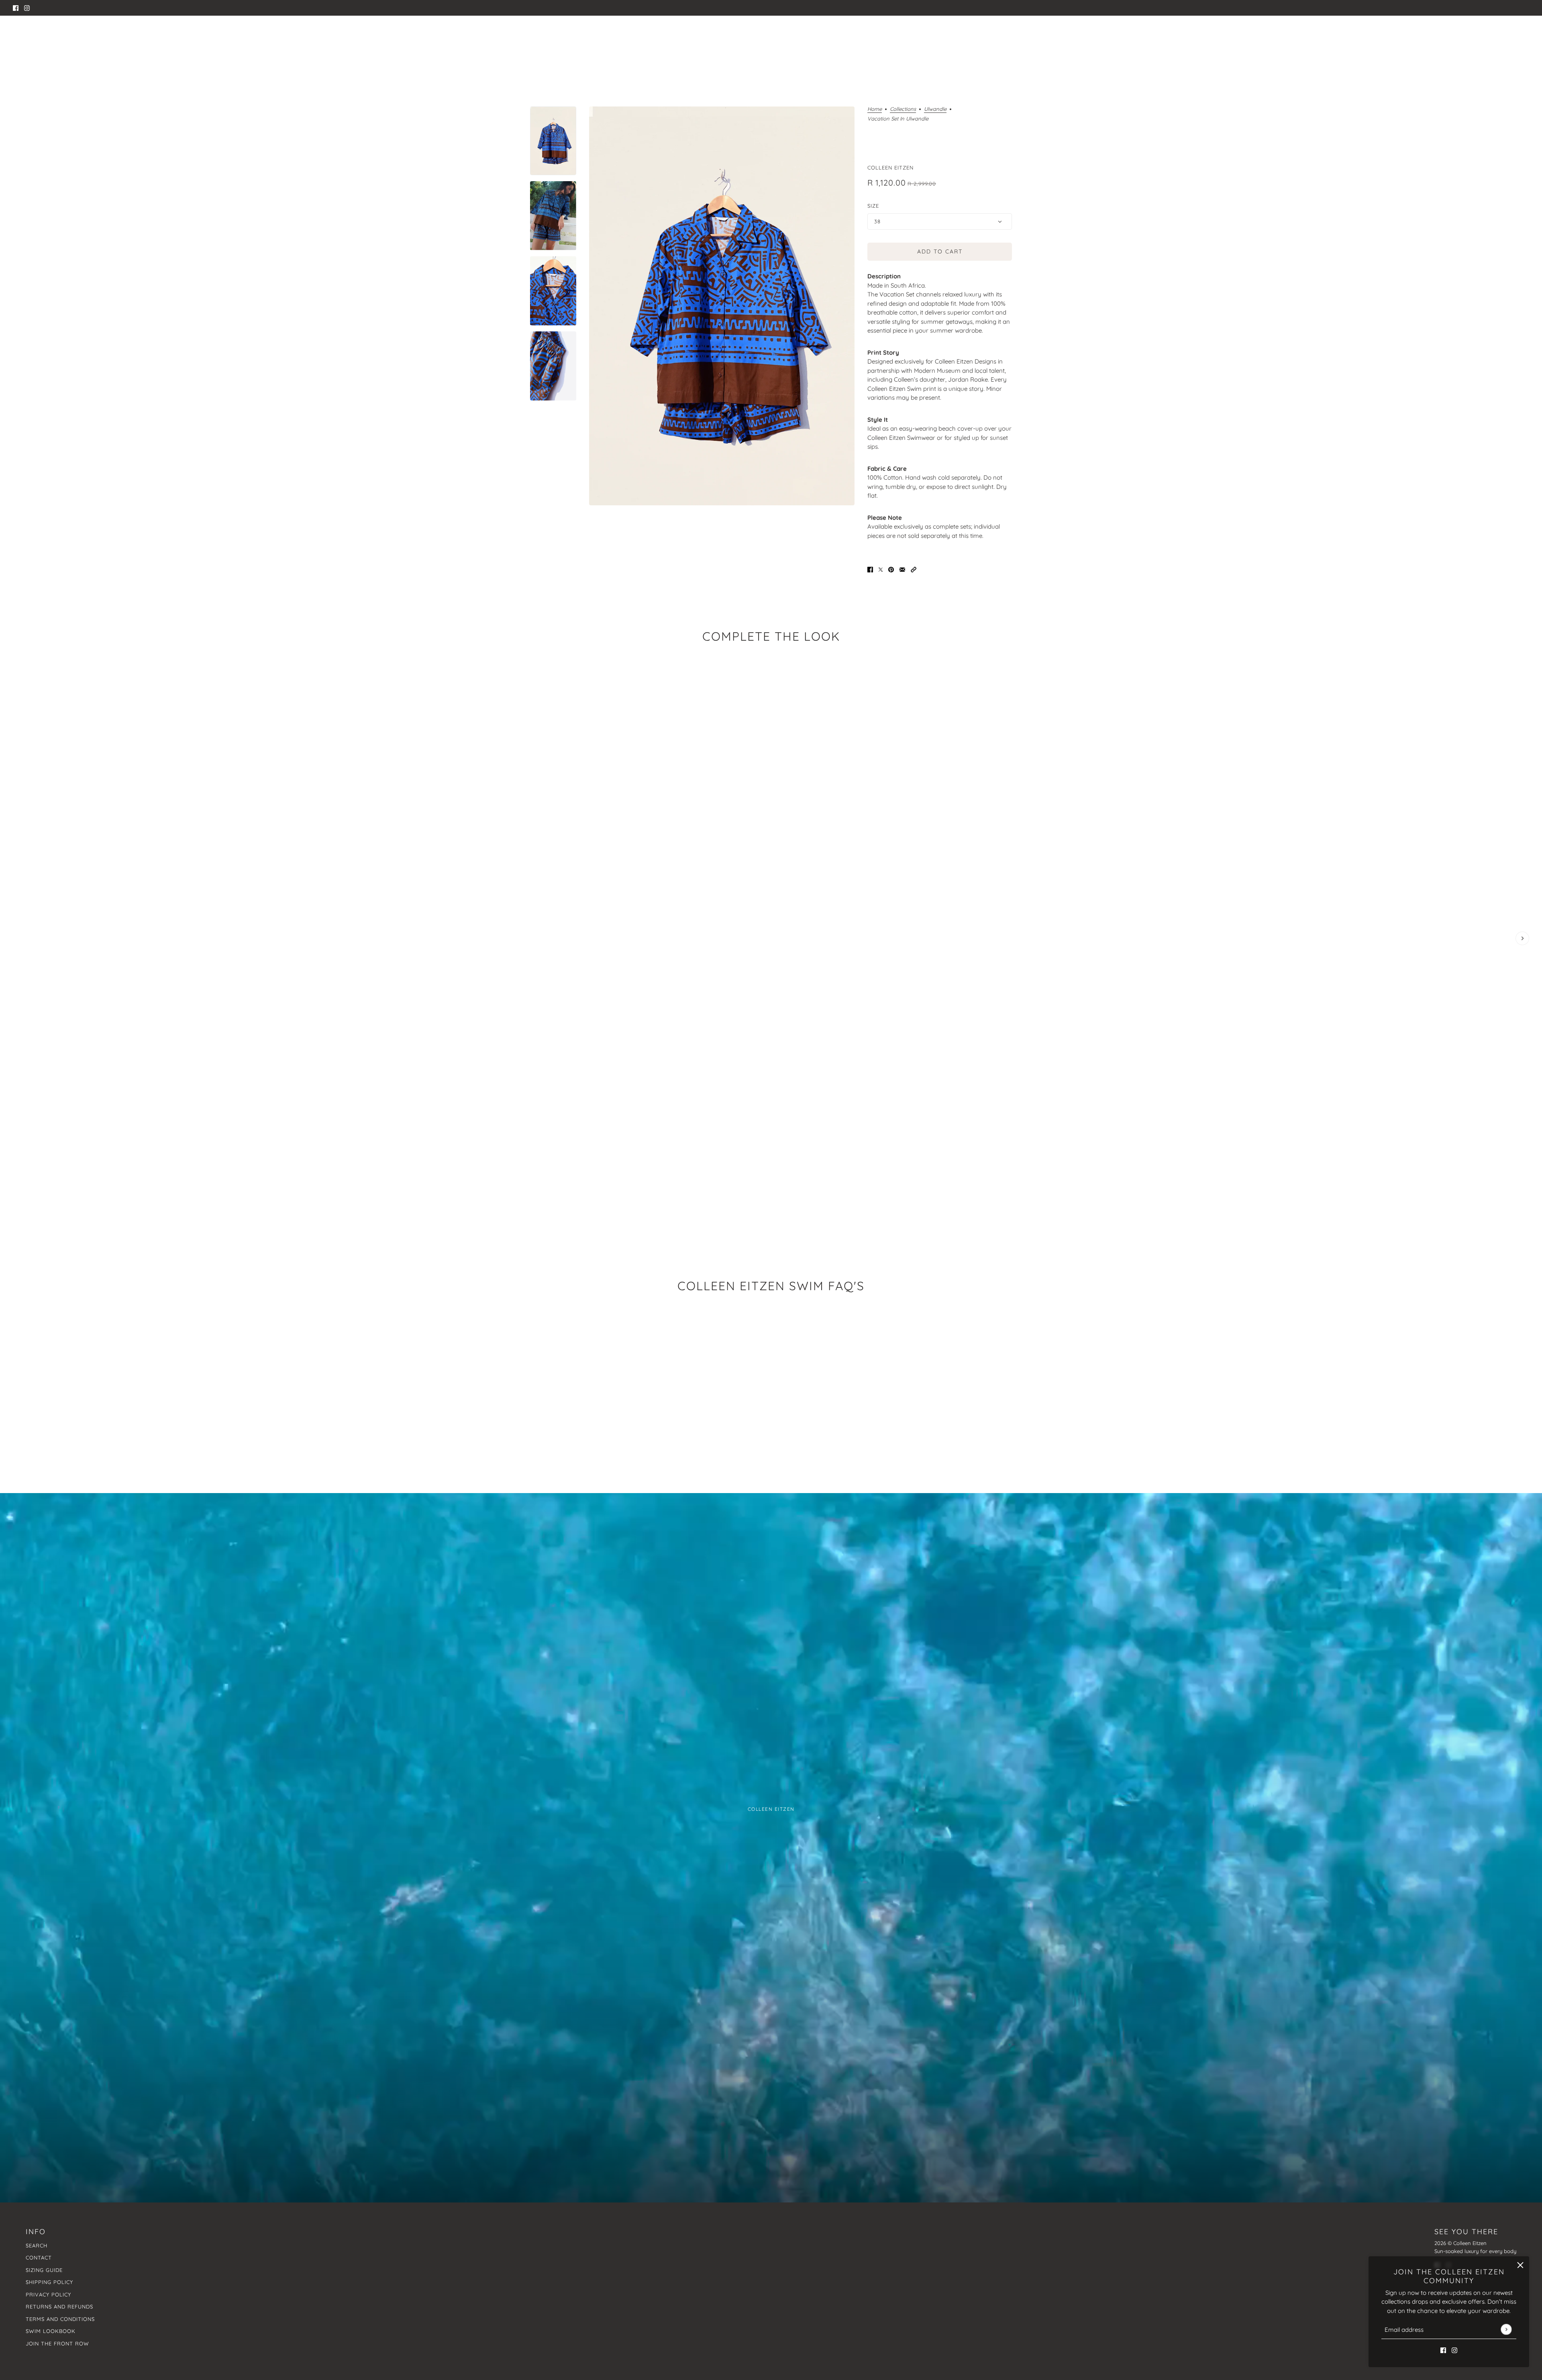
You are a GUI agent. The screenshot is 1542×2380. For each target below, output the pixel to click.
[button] (914, 569)
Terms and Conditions (60, 2319)
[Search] (17, 34)
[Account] (1509, 36)
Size (873, 206)
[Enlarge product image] (722, 306)
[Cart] (1525, 36)
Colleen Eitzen (890, 168)
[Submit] (1506, 2329)
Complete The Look (771, 636)
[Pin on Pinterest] (891, 569)
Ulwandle (935, 109)
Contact (39, 2257)
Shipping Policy (49, 2282)
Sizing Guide (44, 2270)
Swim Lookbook (51, 2331)
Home (875, 109)
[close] (1520, 2265)
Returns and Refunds (59, 2306)
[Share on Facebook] (870, 569)
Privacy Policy (48, 2294)
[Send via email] (902, 569)
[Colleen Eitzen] (771, 36)
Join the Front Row (57, 2343)
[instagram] (27, 8)
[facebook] (16, 8)
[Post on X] (881, 569)
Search (37, 2245)
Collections (903, 109)
